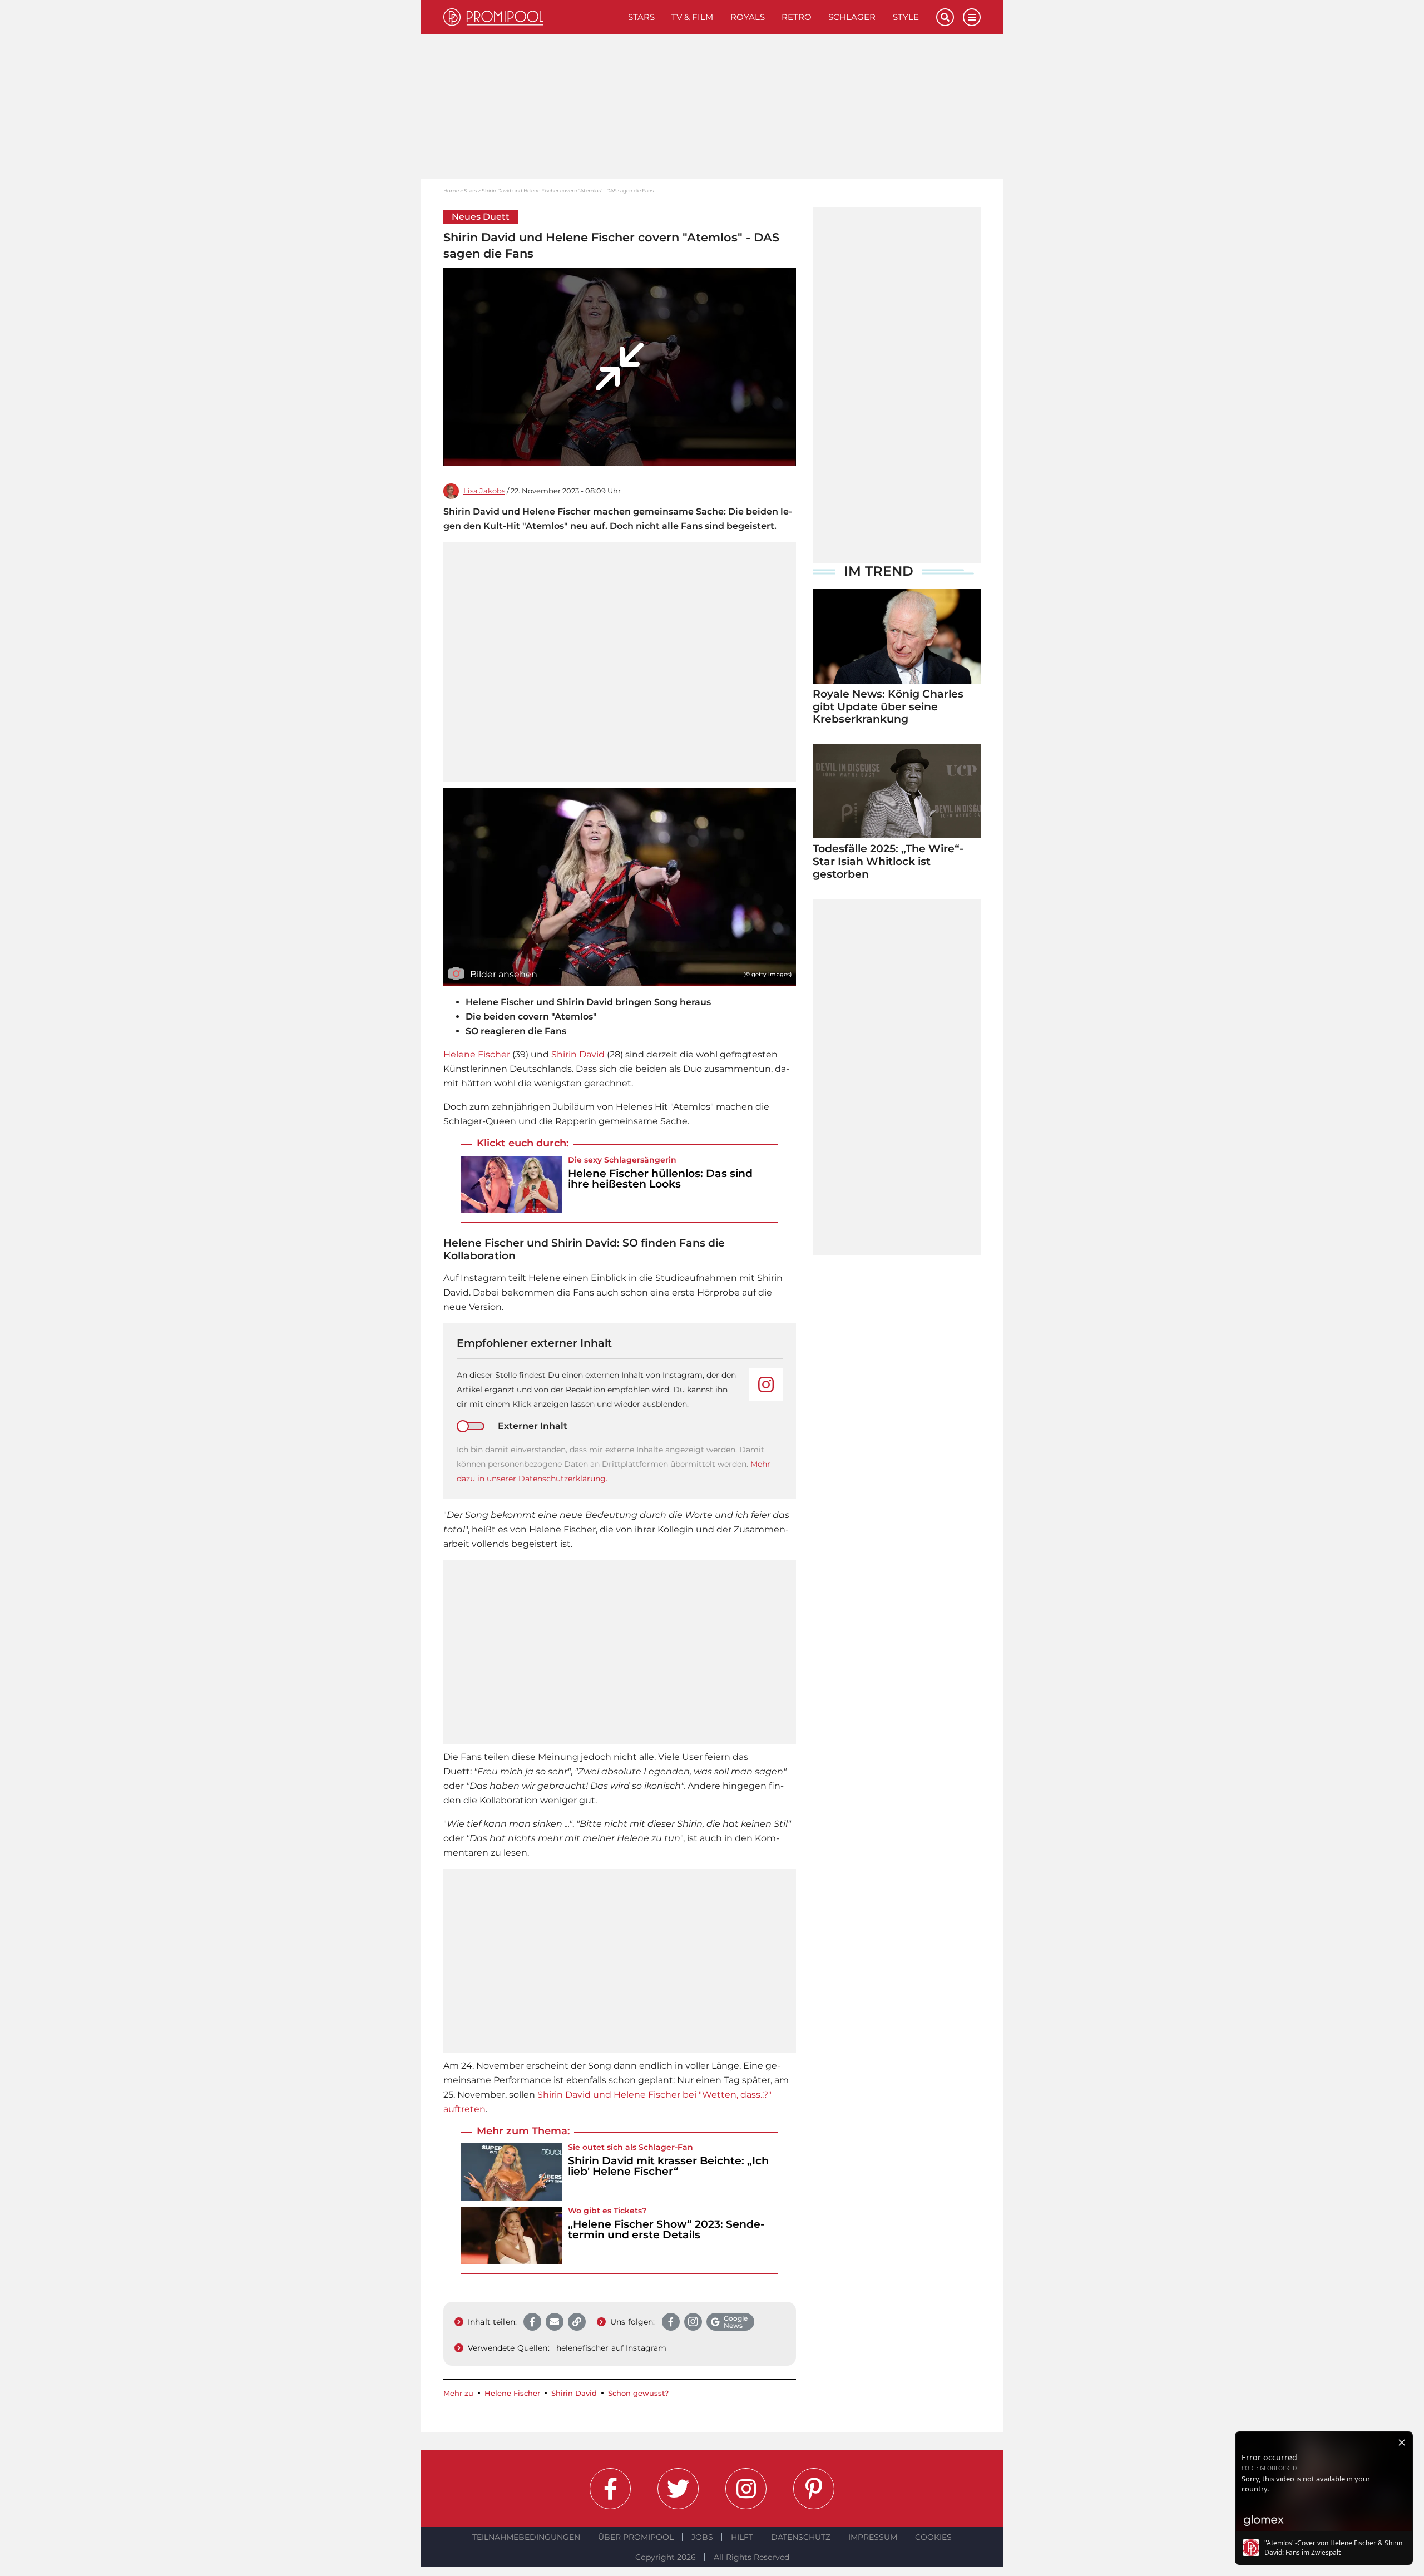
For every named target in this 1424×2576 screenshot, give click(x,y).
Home (451, 191)
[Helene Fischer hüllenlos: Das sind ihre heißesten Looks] (512, 1185)
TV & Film (692, 17)
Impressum (873, 2537)
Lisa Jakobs (484, 491)
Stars (641, 17)
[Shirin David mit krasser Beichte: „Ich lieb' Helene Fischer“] (512, 2172)
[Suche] (945, 17)
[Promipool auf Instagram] (746, 2489)
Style (906, 17)
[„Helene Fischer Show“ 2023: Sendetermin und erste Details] (512, 2235)
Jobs (702, 2537)
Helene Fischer (477, 1054)
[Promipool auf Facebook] (610, 2489)
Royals (748, 17)
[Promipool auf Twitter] (678, 2489)
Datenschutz (801, 2537)
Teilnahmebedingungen (526, 2537)
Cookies (933, 2537)
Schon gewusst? (638, 2393)
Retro (797, 17)
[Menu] (972, 17)
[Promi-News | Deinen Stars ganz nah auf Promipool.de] (531, 17)
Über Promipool (636, 2537)
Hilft (742, 2537)
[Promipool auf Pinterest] (814, 2489)
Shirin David (578, 1054)
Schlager (852, 17)
